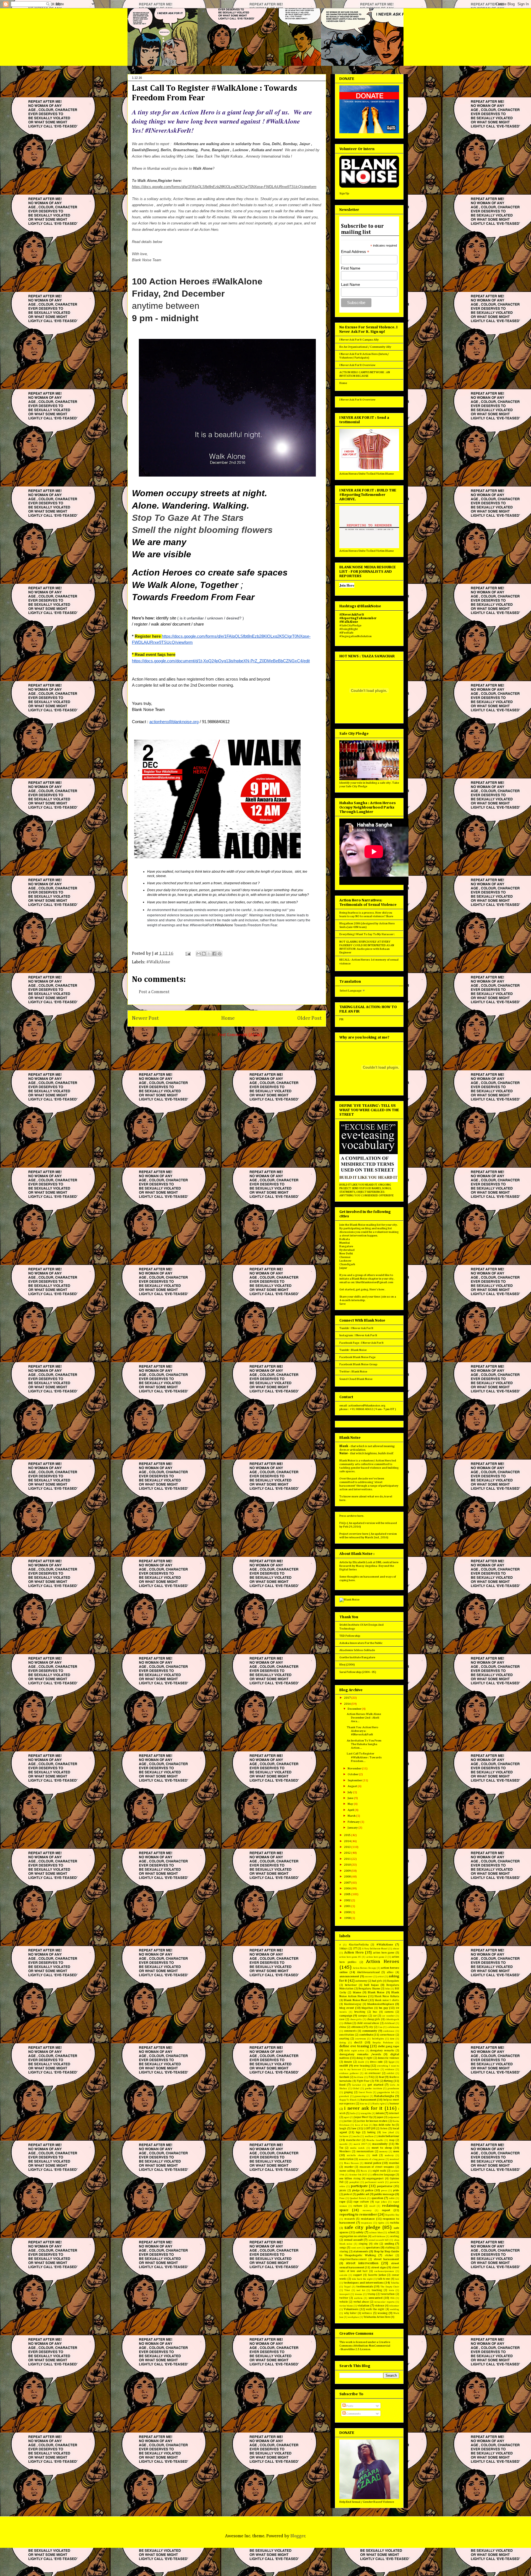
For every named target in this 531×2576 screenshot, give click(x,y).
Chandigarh (347, 1264)
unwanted (376, 2298)
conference (389, 2031)
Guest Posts (365, 2092)
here (342, 1500)
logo (358, 2132)
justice (348, 2121)
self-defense (379, 2236)
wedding (395, 2309)
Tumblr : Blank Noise (353, 1350)
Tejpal (347, 2287)
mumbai (394, 2163)
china (343, 2027)
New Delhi (346, 1253)
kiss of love (362, 2125)
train (391, 2290)
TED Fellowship (350, 1636)
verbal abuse (361, 2302)
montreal (394, 2159)
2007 (348, 1883)
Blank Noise (376, 1992)
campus (363, 2016)
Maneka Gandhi (375, 2140)
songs (343, 2248)
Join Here (347, 585)
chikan (348, 2023)
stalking (390, 2248)
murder (349, 2167)
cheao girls (356, 2019)
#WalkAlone (158, 962)
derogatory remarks (382, 2051)
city (371, 2027)
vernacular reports (384, 2302)
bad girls (377, 1981)
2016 (348, 1704)
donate (348, 2062)
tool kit (361, 2290)
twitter (344, 2298)
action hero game (384, 1953)
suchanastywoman (384, 2271)
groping (348, 2092)
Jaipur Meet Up (363, 2117)
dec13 (358, 2042)
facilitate (359, 2077)
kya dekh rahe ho (384, 2125)
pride (396, 2190)
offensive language (384, 2175)
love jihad (388, 2132)
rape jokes (381, 2202)
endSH (344, 2066)
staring (344, 2251)
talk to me (384, 2279)
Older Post (309, 1018)
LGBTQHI (369, 2128)
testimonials (365, 2286)
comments (350, 2031)
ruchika (395, 2223)
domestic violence (388, 2058)
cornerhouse (387, 2035)
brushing (360, 2012)
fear (382, 2077)
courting (344, 2039)
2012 (348, 1853)
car (375, 2016)
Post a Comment (154, 992)
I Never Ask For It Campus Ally (359, 340)
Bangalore (346, 1246)
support (357, 2275)
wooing (382, 2313)
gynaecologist (362, 2096)
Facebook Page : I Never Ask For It (361, 1343)
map (392, 2140)
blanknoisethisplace (381, 2004)
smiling (389, 2244)
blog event (347, 2008)
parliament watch (374, 2182)
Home (228, 1018)
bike (388, 1989)
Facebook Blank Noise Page (357, 1357)
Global (356, 2089)
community (370, 2031)
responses (367, 2223)
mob (375, 2155)
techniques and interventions (364, 2283)
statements (361, 2251)
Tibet (347, 2290)
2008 (348, 1877)
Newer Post (145, 1018)
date (392, 2039)
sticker (389, 2255)
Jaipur (343, 1268)
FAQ (371, 2077)
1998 (348, 1918)
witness (367, 2313)
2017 (348, 1698)
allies (390, 1972)
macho (356, 2136)
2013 (348, 1847)
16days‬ (343, 1949)
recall (372, 2206)
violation (364, 2306)
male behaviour (389, 2136)
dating (343, 2043)
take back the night (362, 2279)
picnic (343, 2190)
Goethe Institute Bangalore (357, 1657)
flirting (388, 2081)
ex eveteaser (373, 2073)
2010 (348, 1865)
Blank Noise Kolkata (387, 1996)
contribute (366, 2035)
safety (360, 2232)
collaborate (393, 2027)
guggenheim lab (386, 2092)
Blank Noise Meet (356, 2000)
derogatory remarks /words (360, 2054)
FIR (341, 1019)
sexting (395, 2236)
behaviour (351, 1985)
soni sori (356, 2248)
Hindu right (378, 2104)
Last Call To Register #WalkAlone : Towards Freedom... (364, 1757)
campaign (346, 2016)
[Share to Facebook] (214, 954)
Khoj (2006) (347, 1664)
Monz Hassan (352, 2163)
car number (388, 2016)
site (376, 2244)
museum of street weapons (377, 2167)
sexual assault (353, 2240)
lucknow (344, 2136)
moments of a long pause (372, 2159)
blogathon (367, 2008)
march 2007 (360, 2144)
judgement (394, 2117)
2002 (348, 1900)
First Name (351, 268)
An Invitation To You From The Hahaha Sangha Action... (364, 1744)
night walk (379, 2171)
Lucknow (345, 1261)
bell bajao (371, 1985)
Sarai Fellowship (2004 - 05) (358, 1672)
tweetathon (388, 2294)
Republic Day (392, 2215)
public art (363, 2194)
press (384, 2191)
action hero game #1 (350, 1957)
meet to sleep (382, 2148)
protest (348, 2194)
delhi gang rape (388, 2046)
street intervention (362, 2263)
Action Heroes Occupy (364, 1968)
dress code (376, 2062)
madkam (369, 2136)
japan (380, 2117)
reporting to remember (358, 2215)
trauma (359, 2294)
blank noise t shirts (387, 2000)
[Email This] (199, 954)
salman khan (376, 2233)
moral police (373, 2163)
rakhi (392, 2198)
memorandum (365, 2151)
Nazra (364, 2171)
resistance (368, 2219)
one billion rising (350, 2179)
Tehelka (395, 2283)
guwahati (344, 2096)
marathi (343, 2144)
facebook (344, 2077)
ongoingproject (375, 2179)
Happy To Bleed (348, 2100)
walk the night (375, 2309)
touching (377, 2290)
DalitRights (378, 2039)
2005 (348, 1894)
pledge (356, 2190)
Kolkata (345, 1239)
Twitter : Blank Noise (353, 1371)
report (386, 2210)
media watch (357, 2148)
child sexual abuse (368, 2023)
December (355, 1709)
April (351, 1810)
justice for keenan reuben (372, 2121)
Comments (353, 2414)
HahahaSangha (384, 2096)
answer (369, 1977)
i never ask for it (363, 2108)
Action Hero (354, 1953)
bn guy (384, 2008)
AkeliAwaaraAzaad (368, 1972)
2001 (348, 1906)
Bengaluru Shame (369, 1989)
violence (380, 2306)
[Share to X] (209, 954)
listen (384, 2128)
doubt (361, 2062)
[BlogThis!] (204, 954)
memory (383, 2152)
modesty (389, 2155)
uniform (358, 2298)
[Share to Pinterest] (220, 954)
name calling (347, 2171)
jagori (347, 2117)
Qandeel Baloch (358, 2198)
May (351, 1804)
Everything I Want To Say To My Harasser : (367, 934)
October (353, 1774)
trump (371, 2294)
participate (359, 2186)
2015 (348, 1835)
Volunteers (351, 2309)
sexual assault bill (379, 2240)
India (353, 2113)
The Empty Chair (390, 2287)
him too (364, 2104)
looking (371, 2132)
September (355, 1780)
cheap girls (374, 2019)
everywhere (373, 2069)
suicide (343, 2275)
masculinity (380, 2144)
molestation (347, 2159)
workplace (353, 2317)
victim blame (346, 2306)
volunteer (394, 2306)
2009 (348, 1871)
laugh (343, 2128)
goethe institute (374, 2089)
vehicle (344, 2302)
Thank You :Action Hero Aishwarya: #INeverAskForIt (362, 1731)
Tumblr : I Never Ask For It (356, 1328)
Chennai (345, 1257)
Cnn (380, 2027)
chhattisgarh (392, 2019)
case (342, 2019)
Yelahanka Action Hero (377, 2317)
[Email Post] (188, 954)
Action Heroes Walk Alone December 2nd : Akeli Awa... (364, 1718)
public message (384, 2194)
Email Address (355, 252)
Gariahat (356, 2085)
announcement (349, 1976)
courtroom (360, 2039)
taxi (397, 2279)
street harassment (386, 2259)
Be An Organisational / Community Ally (365, 347)
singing (363, 2244)
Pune (342, 2198)
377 (355, 1949)
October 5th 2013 (359, 2175)
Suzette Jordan (377, 2275)
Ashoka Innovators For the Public (361, 1643)
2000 (348, 1912)
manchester (353, 2140)
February (354, 1822)
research (350, 2219)
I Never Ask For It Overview (357, 365)
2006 (348, 1888)
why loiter (350, 2313)
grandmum (393, 2089)
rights (381, 2223)
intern (380, 2113)
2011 (348, 1859)
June (351, 1798)
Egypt (391, 2062)
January (353, 1828)
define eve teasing (354, 2046)
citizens (356, 2027)
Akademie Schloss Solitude (357, 1650)
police (369, 2190)
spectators (373, 2247)
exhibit (390, 2073)
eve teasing (362, 2066)
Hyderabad (347, 1250)
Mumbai (345, 1243)
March (352, 1816)
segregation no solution (353, 2236)
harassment (369, 2100)
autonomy (361, 1981)
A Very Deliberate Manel (375, 1949)
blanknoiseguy (353, 2004)
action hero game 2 (377, 1957)
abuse (396, 1949)
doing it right (365, 2058)
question (377, 2198)
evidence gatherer (349, 2073)
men (396, 2151)
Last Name (351, 284)
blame (357, 1992)
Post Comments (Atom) (240, 1035)
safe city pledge (362, 2227)
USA (392, 2298)
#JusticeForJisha (359, 1945)
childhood (389, 2023)
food (342, 2085)
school (391, 2232)
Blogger (298, 2536)
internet (394, 2113)
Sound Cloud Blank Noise (356, 1379)
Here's (374, 1289)
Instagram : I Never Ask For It (358, 1335)
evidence (390, 2069)
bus (375, 2012)
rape (342, 2202)
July (350, 1792)
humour (394, 2104)
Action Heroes (382, 1962)
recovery (367, 2210)
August (353, 1786)
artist (381, 1977)
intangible (366, 2113)
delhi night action (354, 2051)
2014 (348, 1841)
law (354, 2128)
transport (344, 2294)
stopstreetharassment (353, 2259)
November (355, 1768)
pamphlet (354, 2182)
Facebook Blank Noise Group (358, 1364)
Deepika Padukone (383, 2043)
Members (345, 2151)
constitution (347, 2035)
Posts (349, 2406)
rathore (358, 2206)
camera (389, 2012)
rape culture (361, 2202)
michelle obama (356, 2155)
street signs (379, 2267)
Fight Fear (363, 2081)
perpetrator (385, 2186)
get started (375, 2085)
